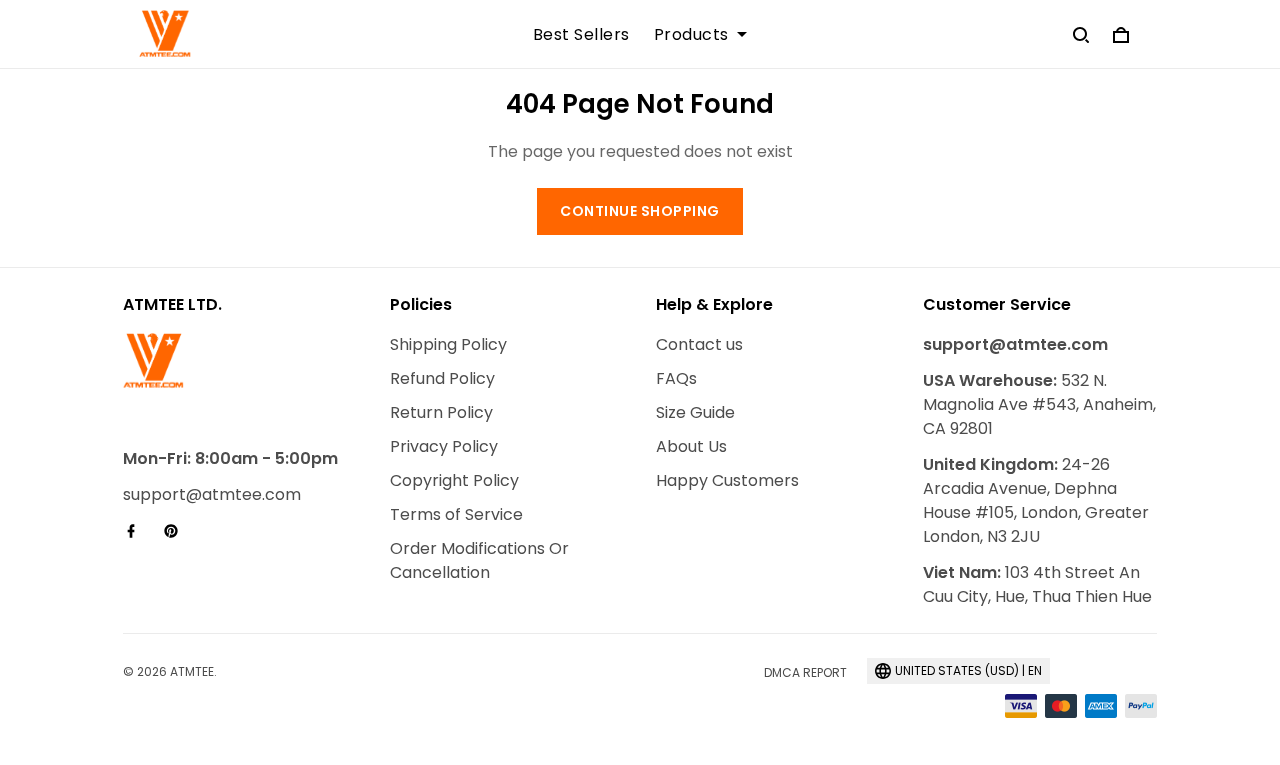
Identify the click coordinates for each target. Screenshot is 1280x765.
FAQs (676, 378)
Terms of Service (456, 514)
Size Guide (695, 412)
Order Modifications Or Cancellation (479, 560)
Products (691, 35)
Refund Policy (442, 378)
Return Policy (441, 412)
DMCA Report (805, 672)
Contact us (699, 344)
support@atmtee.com (212, 494)
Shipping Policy (448, 344)
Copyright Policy (454, 480)
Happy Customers (727, 480)
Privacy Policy (444, 446)
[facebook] (137, 531)
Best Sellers (581, 35)
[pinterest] (177, 531)
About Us (691, 446)
